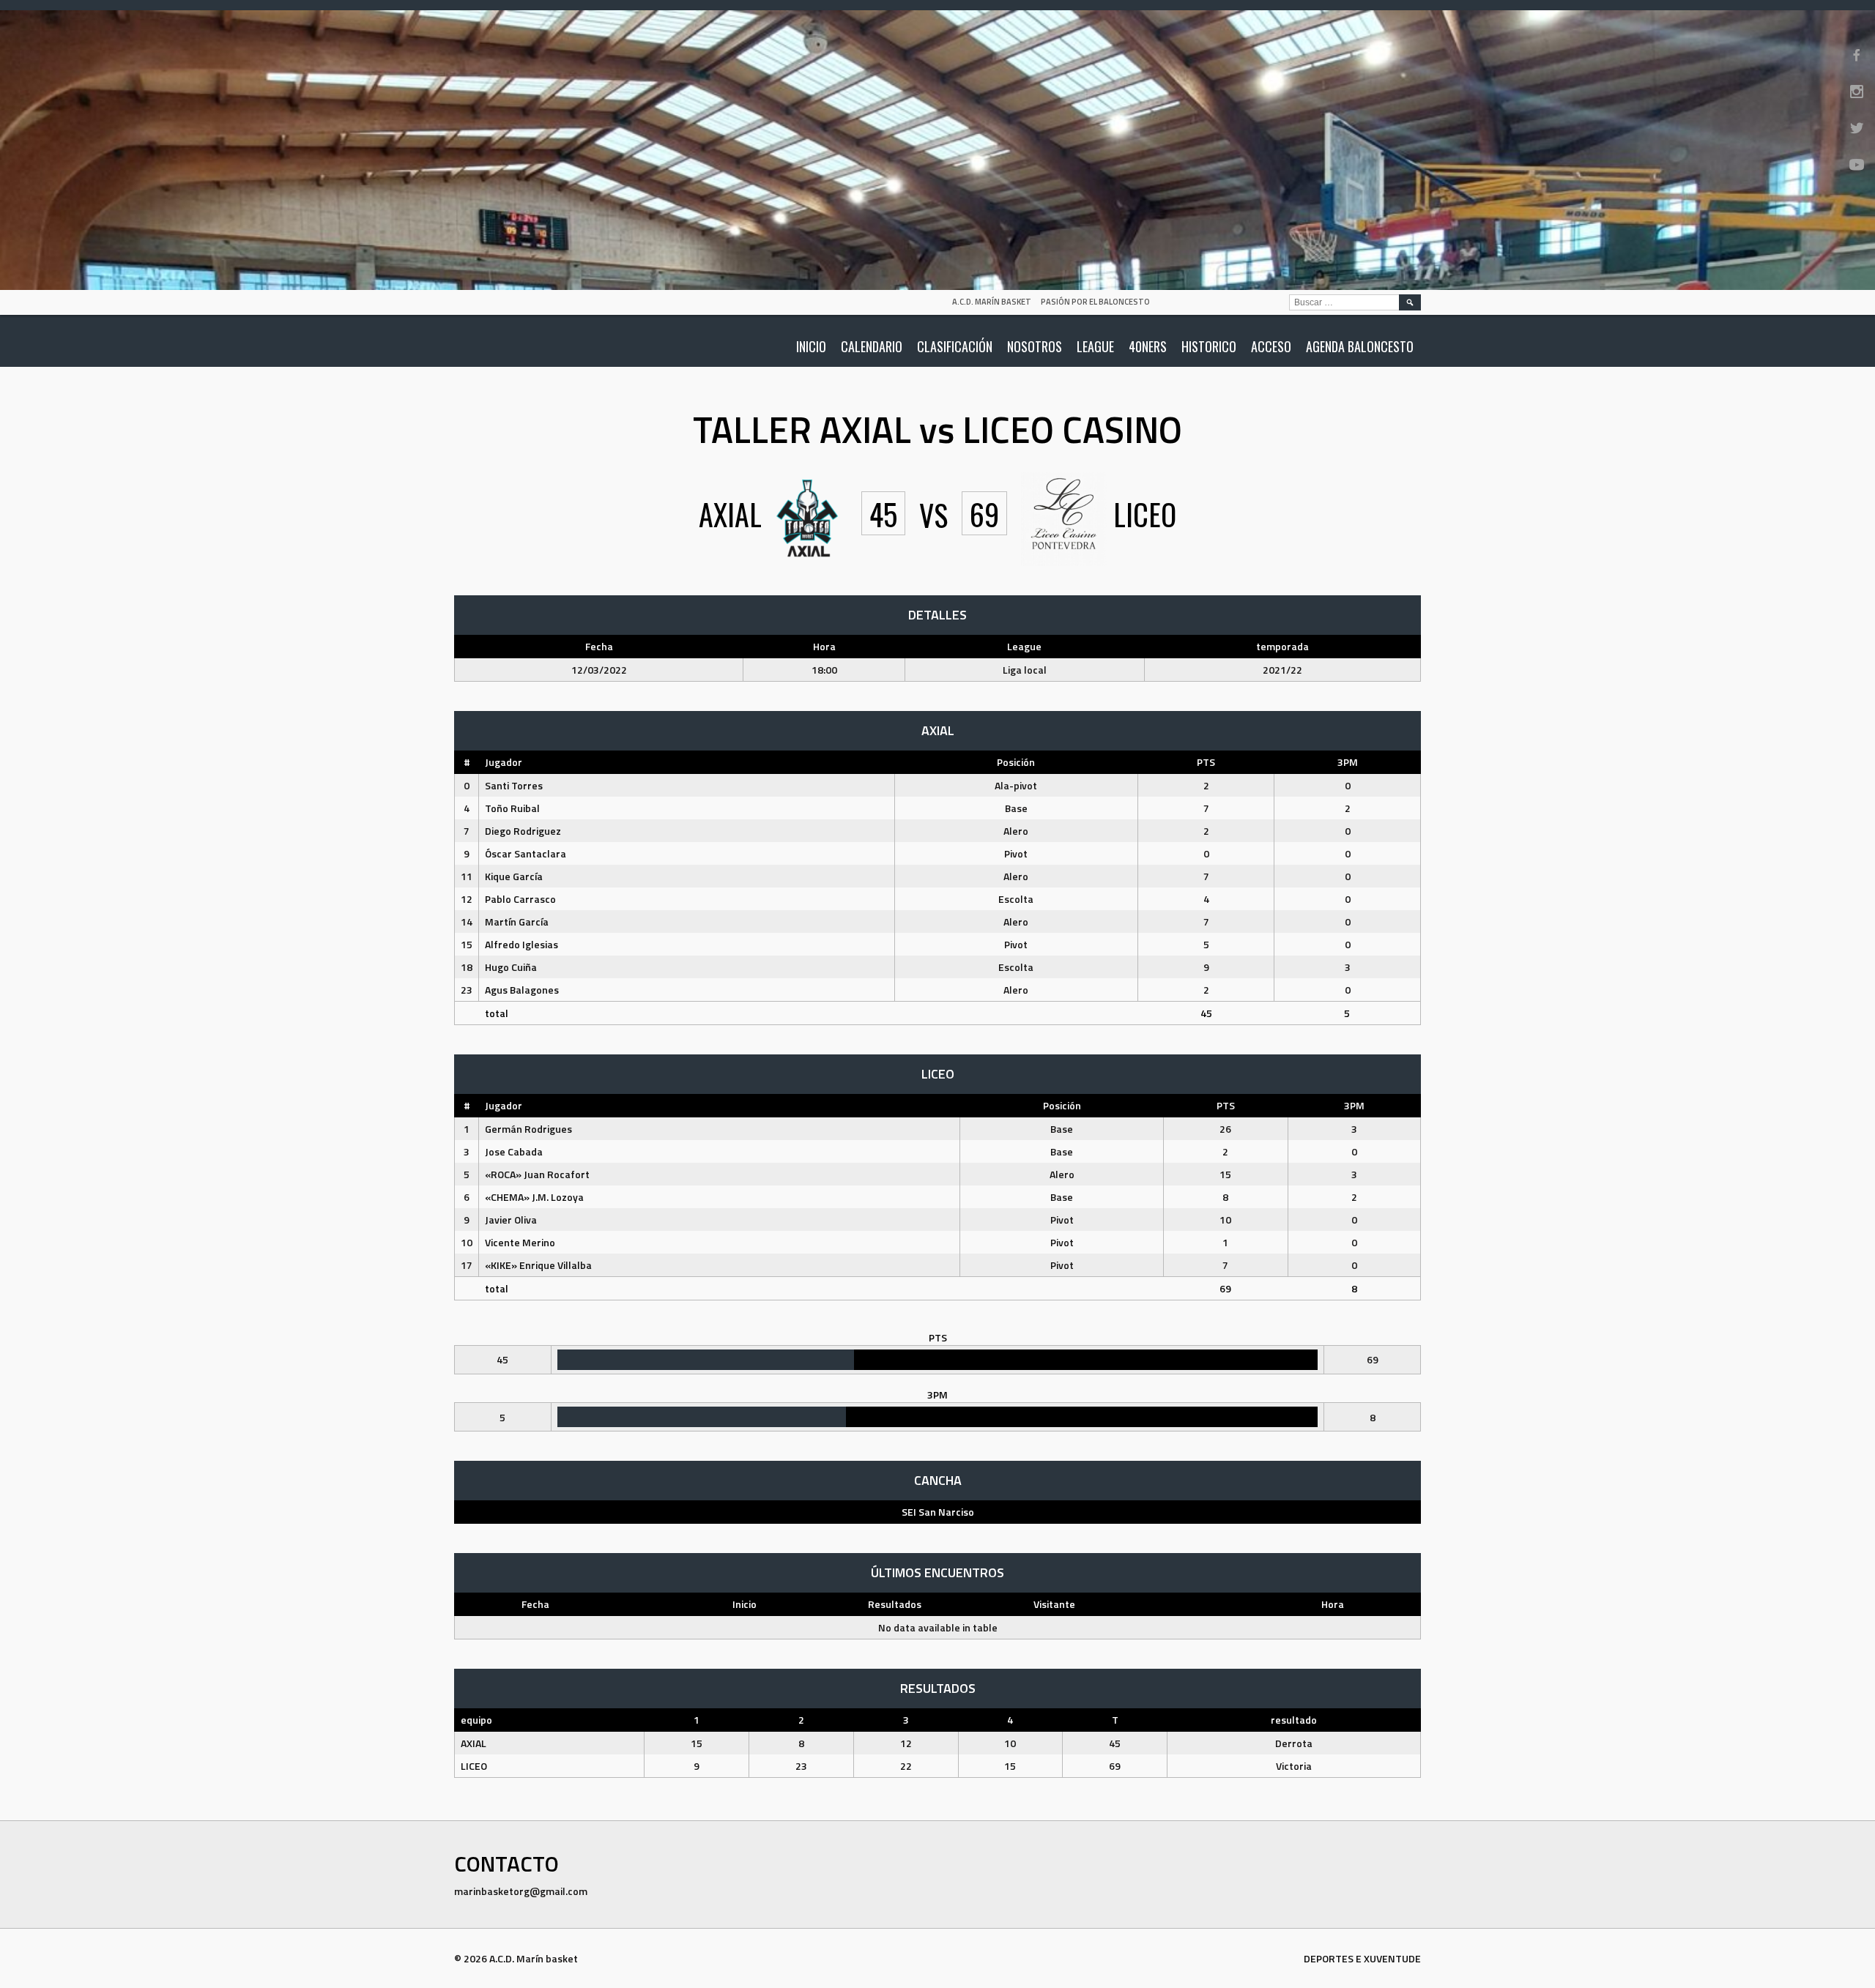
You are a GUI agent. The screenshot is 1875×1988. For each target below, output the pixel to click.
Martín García (517, 922)
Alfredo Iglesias (521, 944)
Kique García (514, 876)
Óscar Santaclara (526, 853)
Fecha (535, 1604)
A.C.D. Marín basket (992, 302)
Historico (1209, 346)
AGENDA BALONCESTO (1360, 346)
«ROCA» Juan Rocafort (537, 1174)
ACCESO (1271, 346)
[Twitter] (1857, 128)
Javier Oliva (511, 1220)
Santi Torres (514, 785)
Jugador (504, 762)
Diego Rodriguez (523, 831)
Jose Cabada (514, 1151)
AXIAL (474, 1743)
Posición (1016, 762)
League (1095, 346)
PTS (1206, 762)
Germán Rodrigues (528, 1129)
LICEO (474, 1766)
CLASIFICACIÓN (955, 346)
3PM (1348, 762)
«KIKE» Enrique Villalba (538, 1265)
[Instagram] (1857, 92)
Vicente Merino (520, 1242)
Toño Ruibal (512, 808)
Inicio (811, 346)
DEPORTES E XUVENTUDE (1362, 1958)
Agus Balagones (522, 990)
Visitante (1054, 1604)
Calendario (872, 346)
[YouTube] (1857, 165)
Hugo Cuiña (511, 967)
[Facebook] (1857, 55)
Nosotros (1035, 346)
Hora (1333, 1604)
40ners (1148, 346)
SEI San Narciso (938, 1512)
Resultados (895, 1604)
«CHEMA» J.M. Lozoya (534, 1197)
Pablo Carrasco (520, 899)
